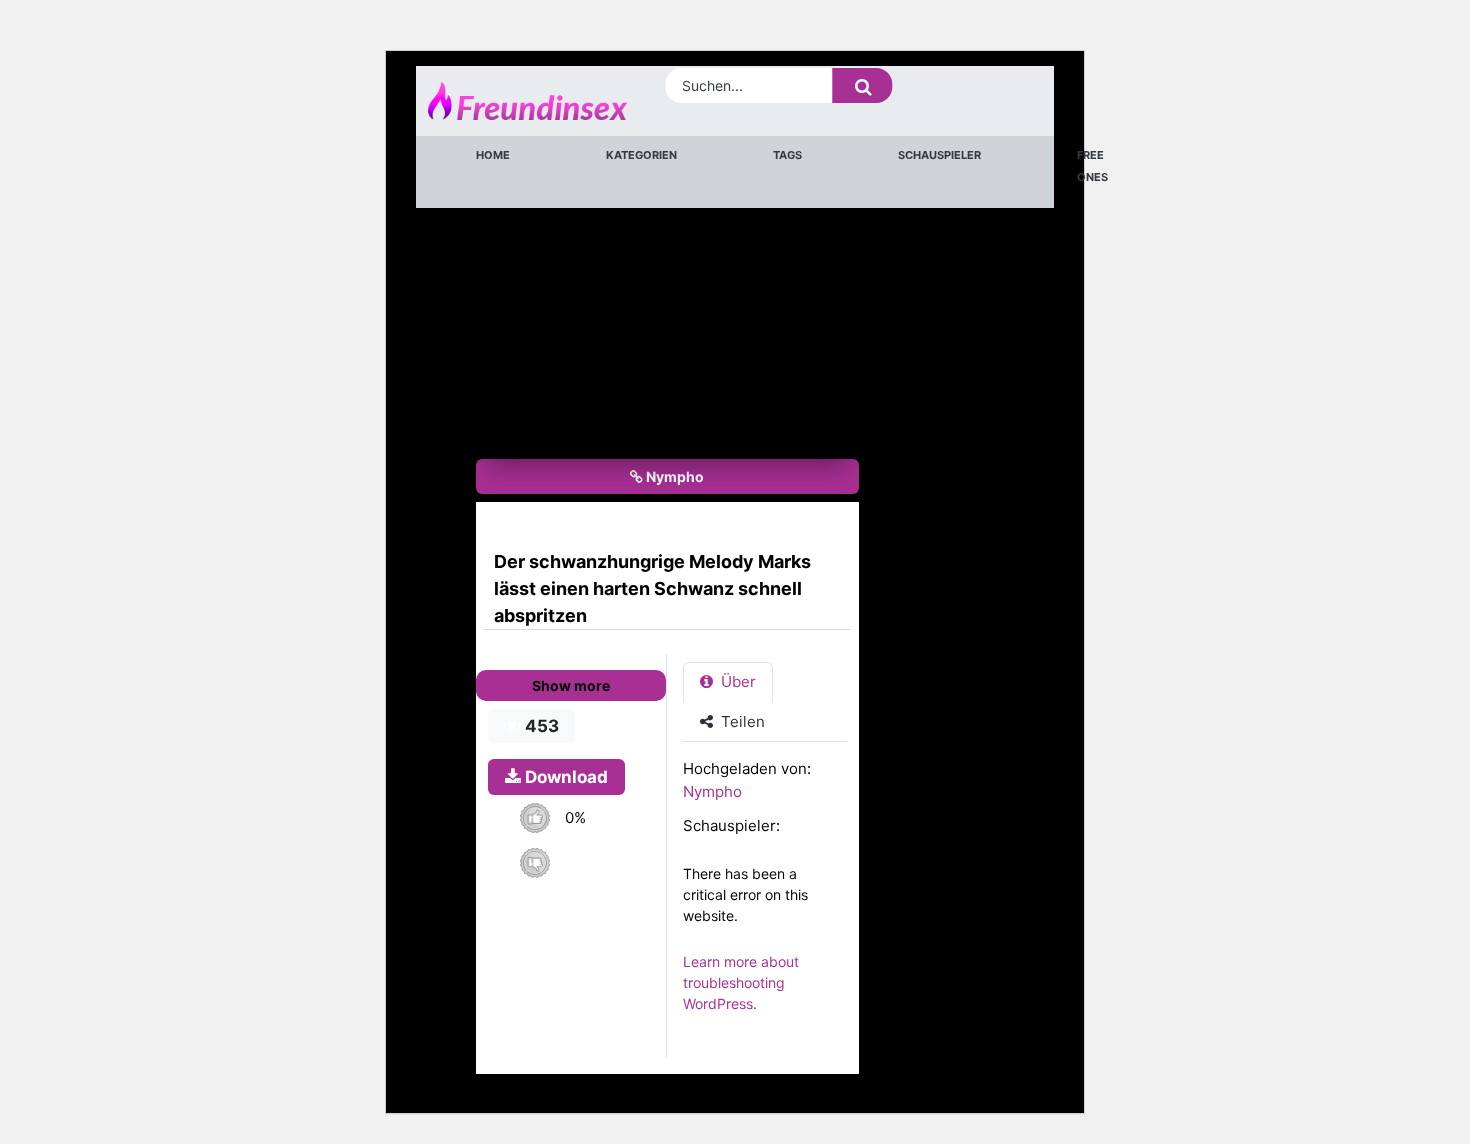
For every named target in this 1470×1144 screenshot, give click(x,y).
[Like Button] (534, 817)
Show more (571, 685)
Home (493, 155)
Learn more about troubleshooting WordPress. (741, 982)
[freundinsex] (505, 101)
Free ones (1092, 166)
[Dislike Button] (534, 862)
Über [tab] (736, 681)
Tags (787, 155)
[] (863, 85)
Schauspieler (939, 155)
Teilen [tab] (741, 721)
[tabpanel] (770, 896)
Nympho (673, 476)
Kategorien (641, 155)
